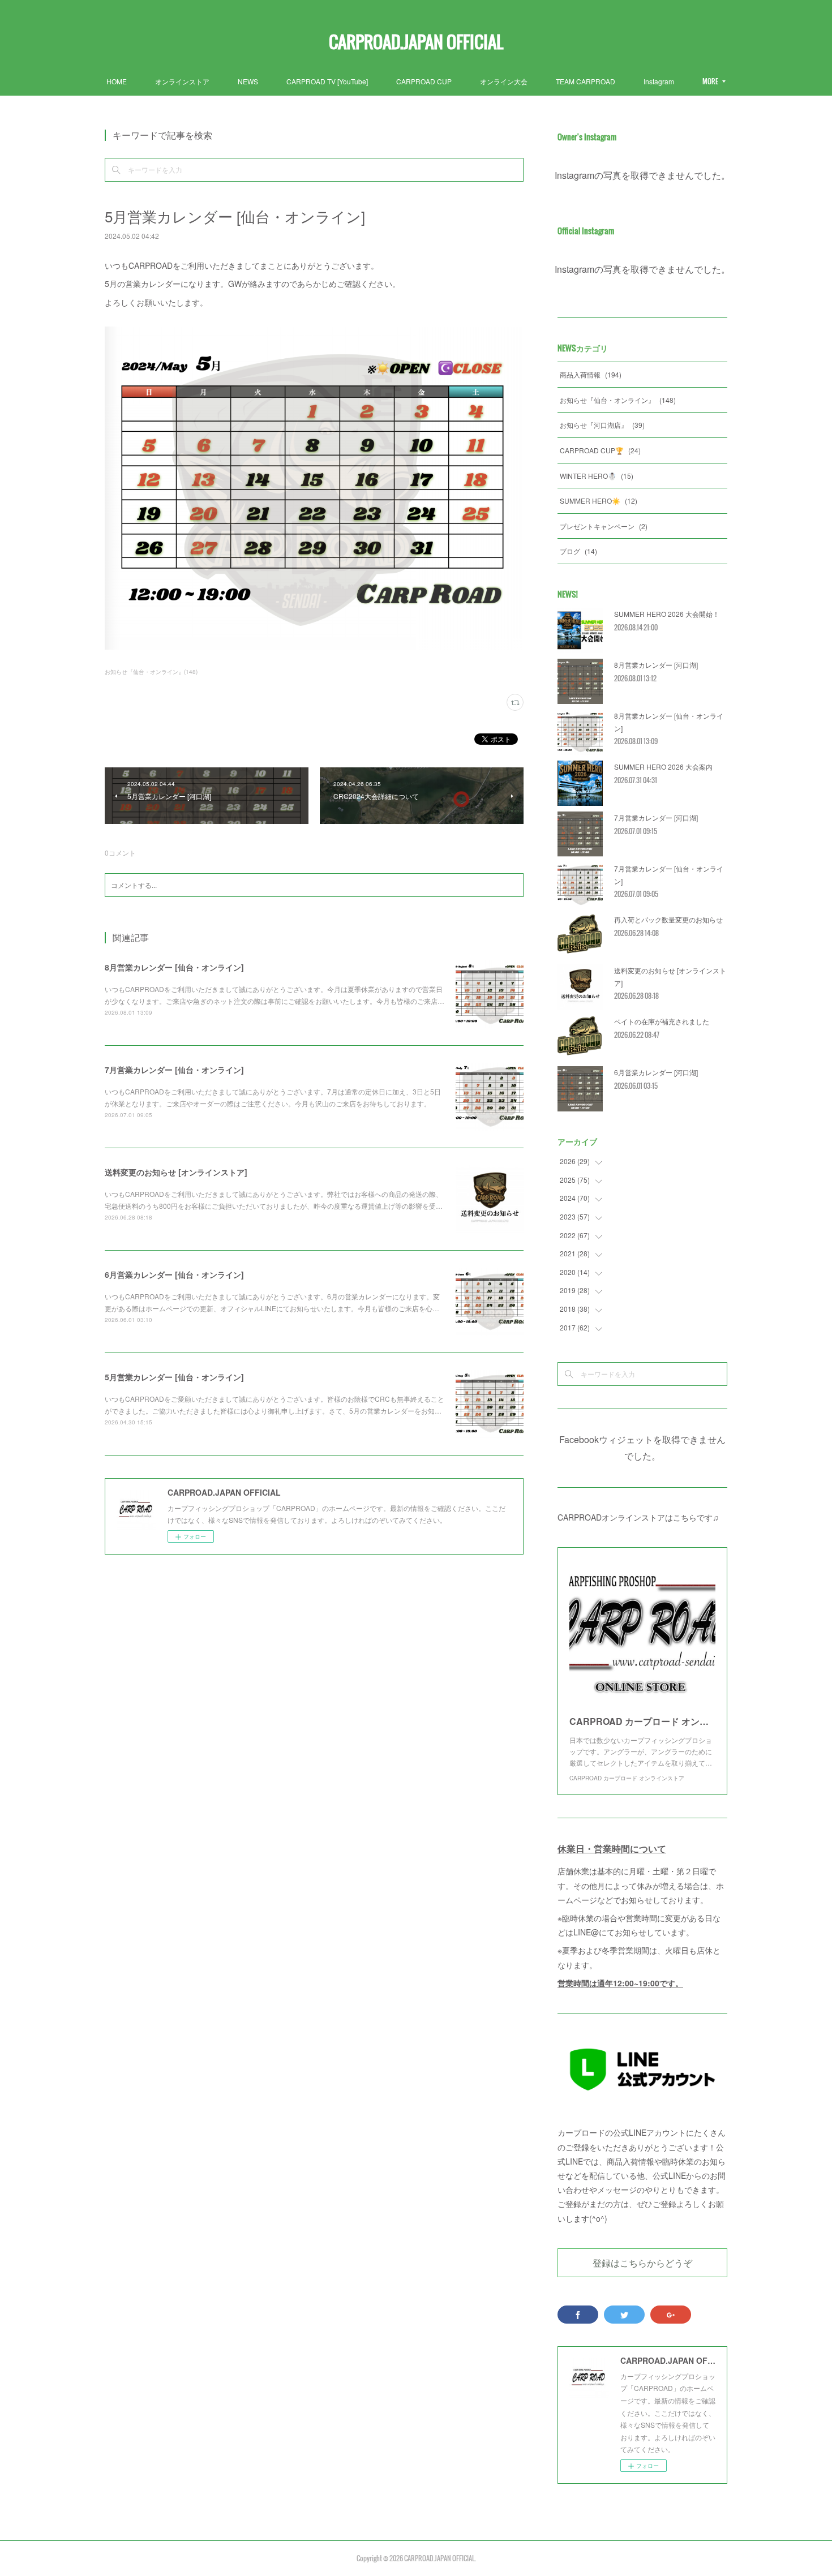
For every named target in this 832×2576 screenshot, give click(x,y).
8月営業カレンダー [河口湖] (656, 665)
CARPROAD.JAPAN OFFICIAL (416, 42)
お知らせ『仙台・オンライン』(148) (151, 672)
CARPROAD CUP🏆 (600, 450)
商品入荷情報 (591, 374)
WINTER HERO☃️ (597, 476)
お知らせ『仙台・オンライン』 (618, 400)
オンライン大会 (504, 81)
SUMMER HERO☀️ (599, 501)
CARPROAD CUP (424, 81)
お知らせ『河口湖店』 (602, 425)
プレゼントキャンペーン (604, 526)
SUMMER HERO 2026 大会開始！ (667, 614)
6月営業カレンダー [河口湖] (656, 1072)
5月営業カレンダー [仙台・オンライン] (174, 1377)
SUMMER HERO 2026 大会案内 (663, 767)
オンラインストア (182, 81)
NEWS (248, 81)
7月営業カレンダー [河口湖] (656, 817)
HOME (117, 81)
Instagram (659, 81)
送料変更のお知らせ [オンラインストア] (176, 1172)
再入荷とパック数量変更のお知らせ (668, 919)
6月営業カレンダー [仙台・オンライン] (174, 1274)
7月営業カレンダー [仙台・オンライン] (174, 1070)
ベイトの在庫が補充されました (662, 1021)
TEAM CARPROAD (586, 81)
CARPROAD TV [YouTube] (327, 81)
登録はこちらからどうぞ (642, 2262)
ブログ (578, 551)
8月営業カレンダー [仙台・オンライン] (174, 967)
